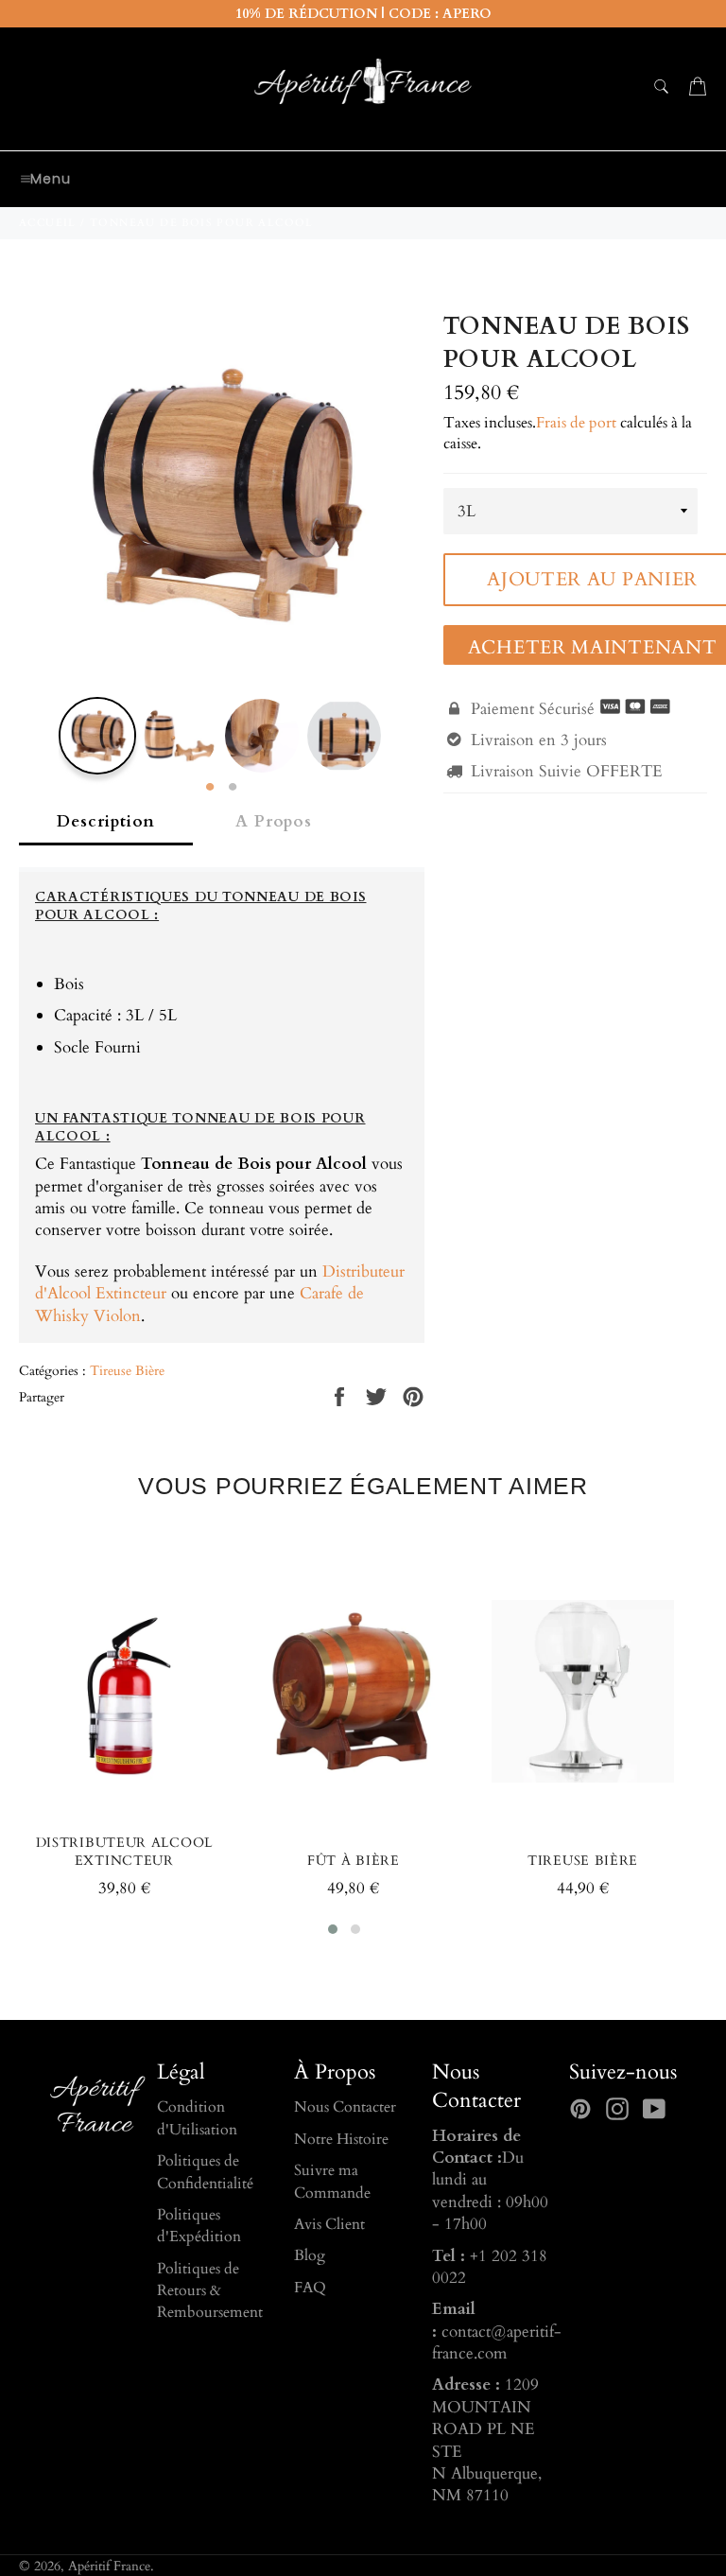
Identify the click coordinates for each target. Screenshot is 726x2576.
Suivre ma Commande (332, 2181)
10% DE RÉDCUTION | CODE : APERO (363, 14)
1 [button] (210, 788)
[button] (333, 1929)
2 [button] (233, 788)
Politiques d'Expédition (199, 2226)
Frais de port (576, 423)
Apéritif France (109, 2567)
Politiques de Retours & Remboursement (210, 2291)
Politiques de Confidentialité (205, 2172)
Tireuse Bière (127, 1371)
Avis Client (329, 2224)
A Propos (274, 821)
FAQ (310, 2288)
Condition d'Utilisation (197, 2118)
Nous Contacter (345, 2107)
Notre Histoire (341, 2139)
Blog (310, 2255)
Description (106, 821)
